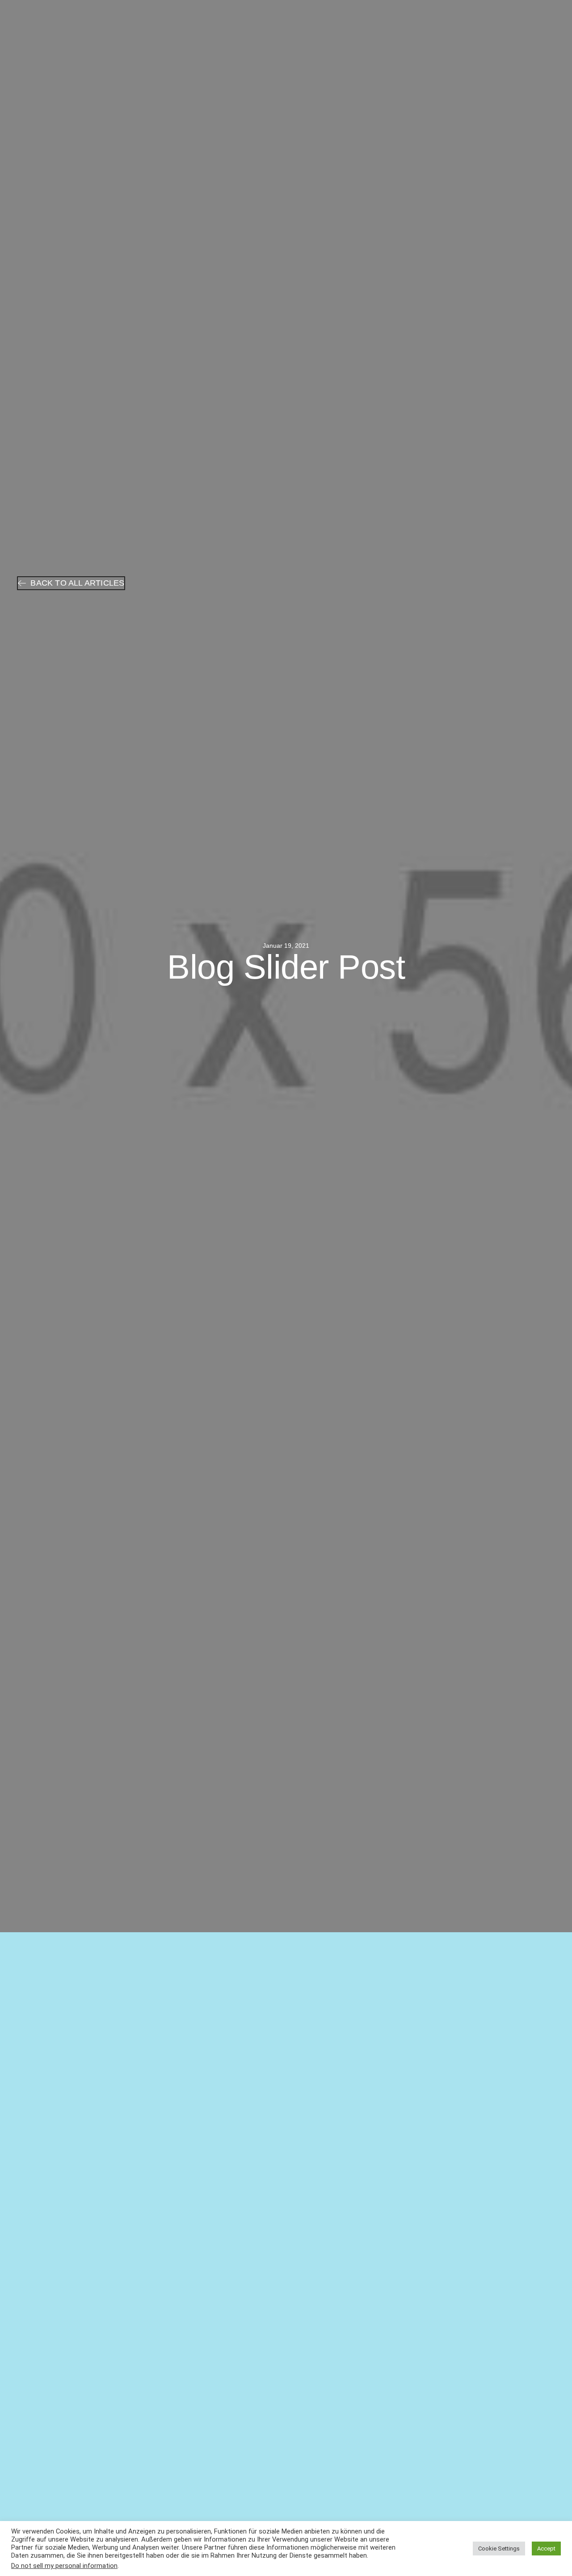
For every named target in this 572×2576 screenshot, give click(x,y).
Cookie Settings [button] (499, 2549)
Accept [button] (546, 2549)
